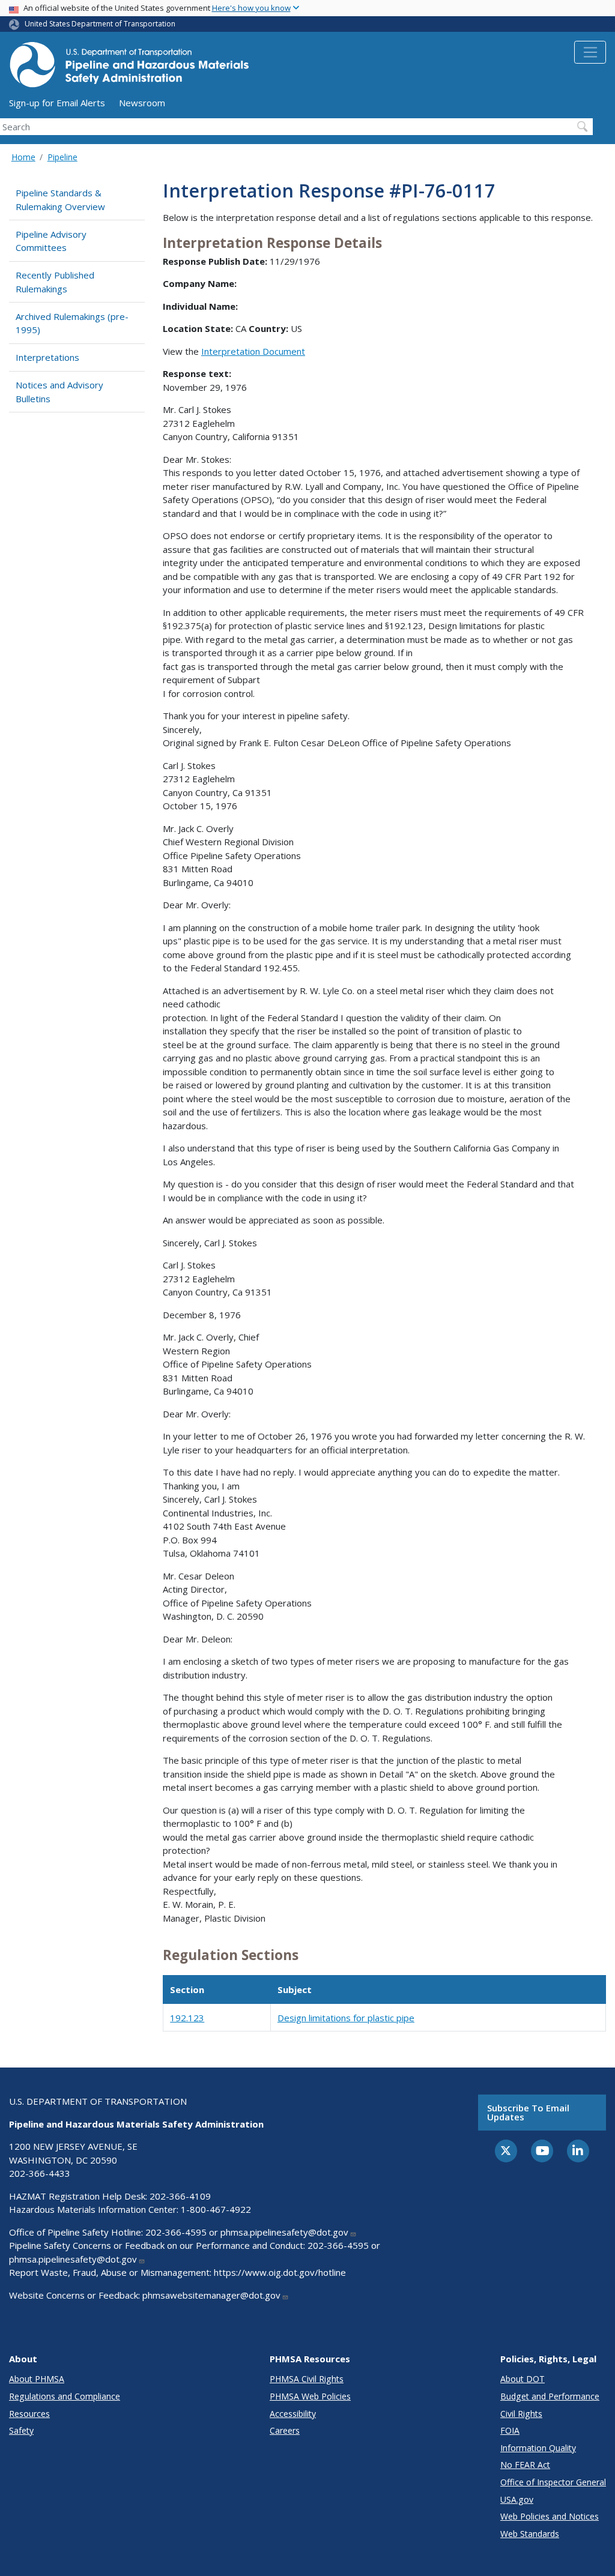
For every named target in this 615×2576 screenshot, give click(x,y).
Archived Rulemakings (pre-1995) (72, 323)
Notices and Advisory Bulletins (59, 392)
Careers (285, 2430)
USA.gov (517, 2499)
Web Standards (530, 2534)
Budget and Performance (550, 2396)
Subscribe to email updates (528, 2112)
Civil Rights (521, 2414)
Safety (21, 2430)
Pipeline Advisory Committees (51, 241)
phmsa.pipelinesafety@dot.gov (284, 2232)
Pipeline (62, 157)
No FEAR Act (525, 2465)
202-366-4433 (40, 2173)
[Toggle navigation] (590, 52)
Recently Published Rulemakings (55, 282)
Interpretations (47, 357)
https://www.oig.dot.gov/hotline (280, 2272)
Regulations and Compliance (65, 2396)
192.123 (187, 2018)
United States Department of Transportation (100, 24)
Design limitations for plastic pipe (346, 2018)
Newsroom (142, 103)
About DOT (523, 2379)
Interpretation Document (253, 351)
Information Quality (538, 2448)
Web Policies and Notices (550, 2516)
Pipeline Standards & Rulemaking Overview (60, 200)
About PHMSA (37, 2379)
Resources (29, 2414)
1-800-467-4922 (216, 2209)
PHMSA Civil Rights (307, 2379)
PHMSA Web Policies (310, 2396)
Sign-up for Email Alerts (57, 103)
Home (23, 157)
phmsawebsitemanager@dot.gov (211, 2295)
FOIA (510, 2430)
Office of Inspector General (553, 2482)
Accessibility (293, 2414)
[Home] (129, 68)
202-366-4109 (180, 2196)
